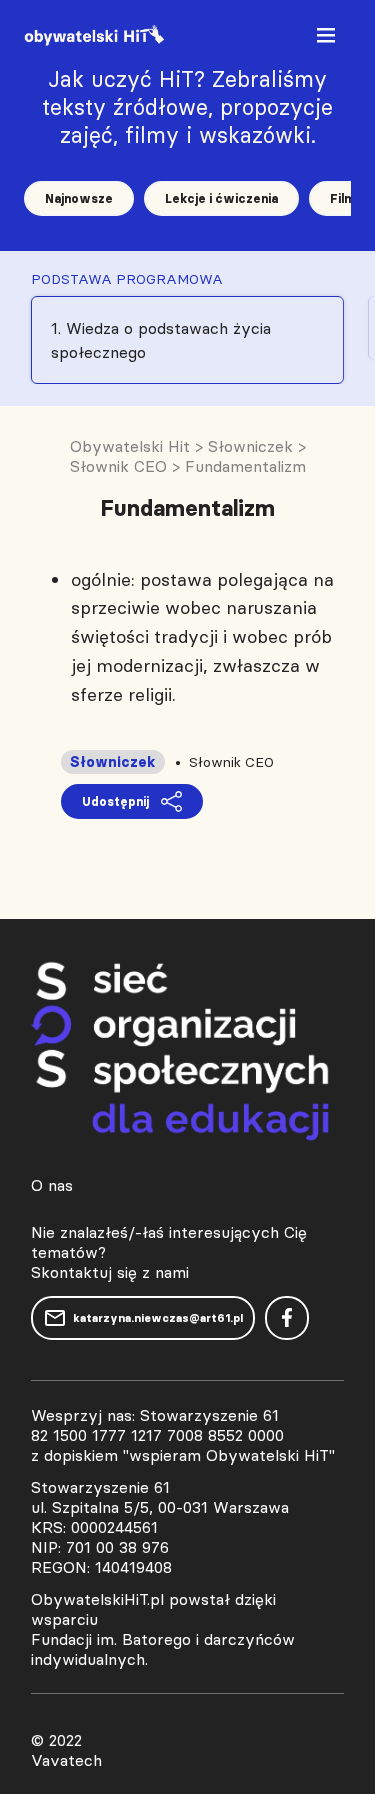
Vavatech (66, 1760)
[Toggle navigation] (328, 39)
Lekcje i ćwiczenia (221, 198)
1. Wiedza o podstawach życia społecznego (161, 340)
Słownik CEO (231, 762)
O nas (52, 1185)
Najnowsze (79, 198)
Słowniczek (113, 762)
